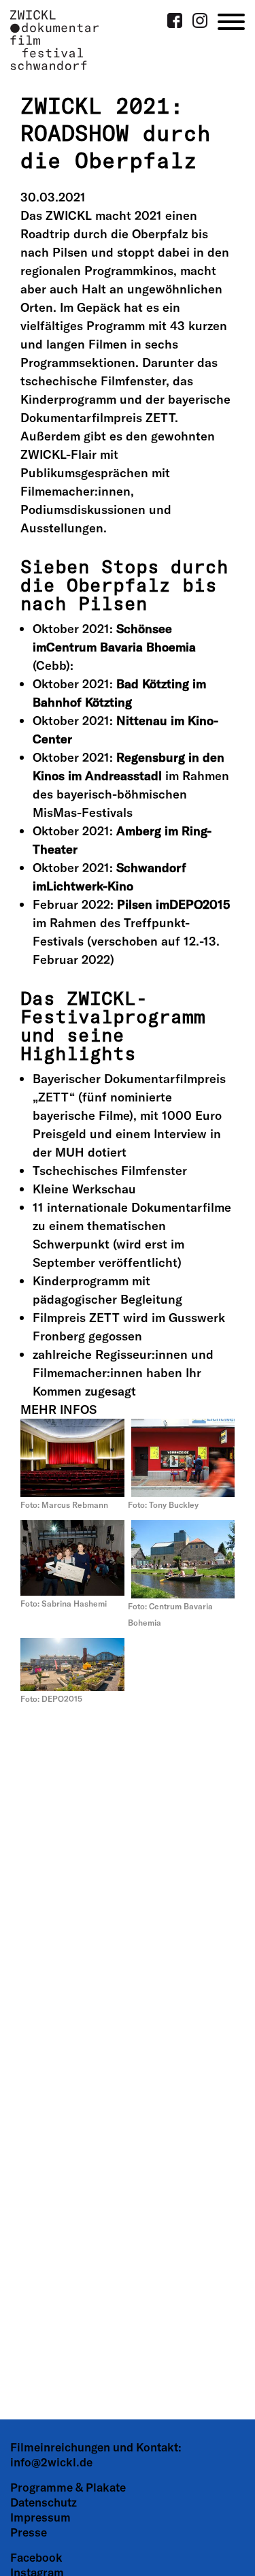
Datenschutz (44, 2502)
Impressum (40, 2517)
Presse (29, 2532)
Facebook (36, 2557)
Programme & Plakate (68, 2487)
